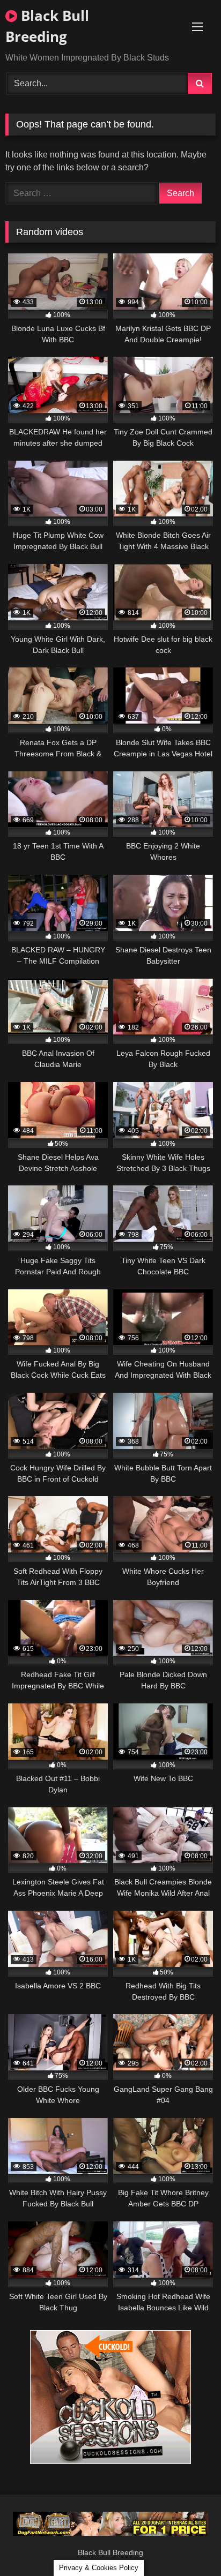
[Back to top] (188, 2544)
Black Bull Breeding (47, 26)
